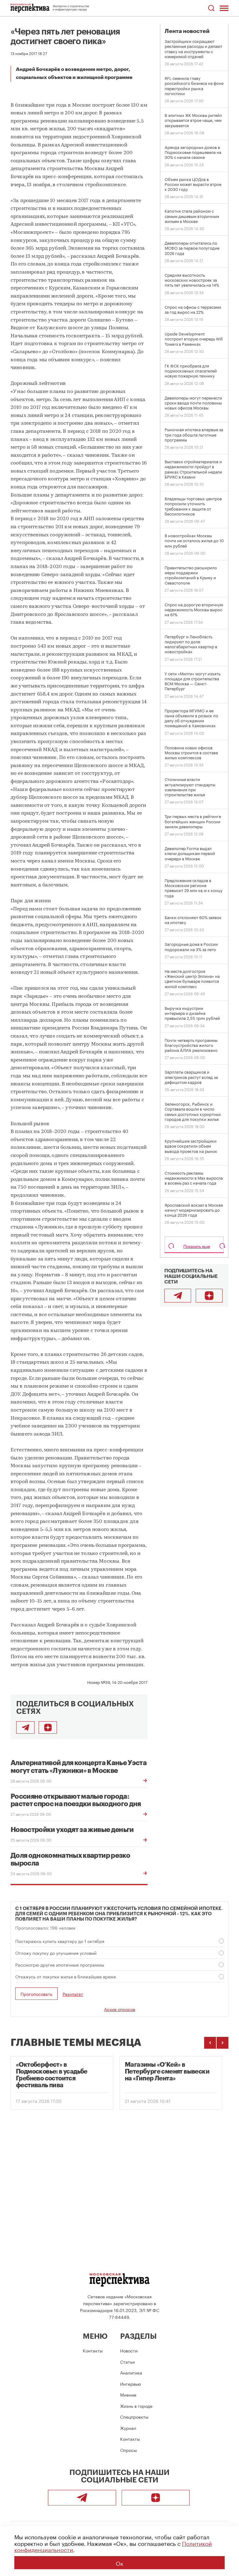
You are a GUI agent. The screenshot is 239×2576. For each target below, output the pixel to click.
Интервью (131, 2384)
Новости (129, 2350)
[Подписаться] (48, 1727)
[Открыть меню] (224, 8)
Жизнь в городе (136, 2406)
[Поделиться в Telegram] (25, 1727)
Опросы (129, 2450)
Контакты (93, 2350)
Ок (119, 2563)
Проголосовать (36, 1994)
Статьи (127, 2361)
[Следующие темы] (223, 2043)
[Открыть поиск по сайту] (211, 8)
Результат (73, 1994)
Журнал (128, 2428)
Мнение (128, 2394)
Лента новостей (187, 31)
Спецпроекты (134, 2416)
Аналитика (131, 2372)
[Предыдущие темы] (210, 2043)
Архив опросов (119, 2009)
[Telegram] (178, 1296)
